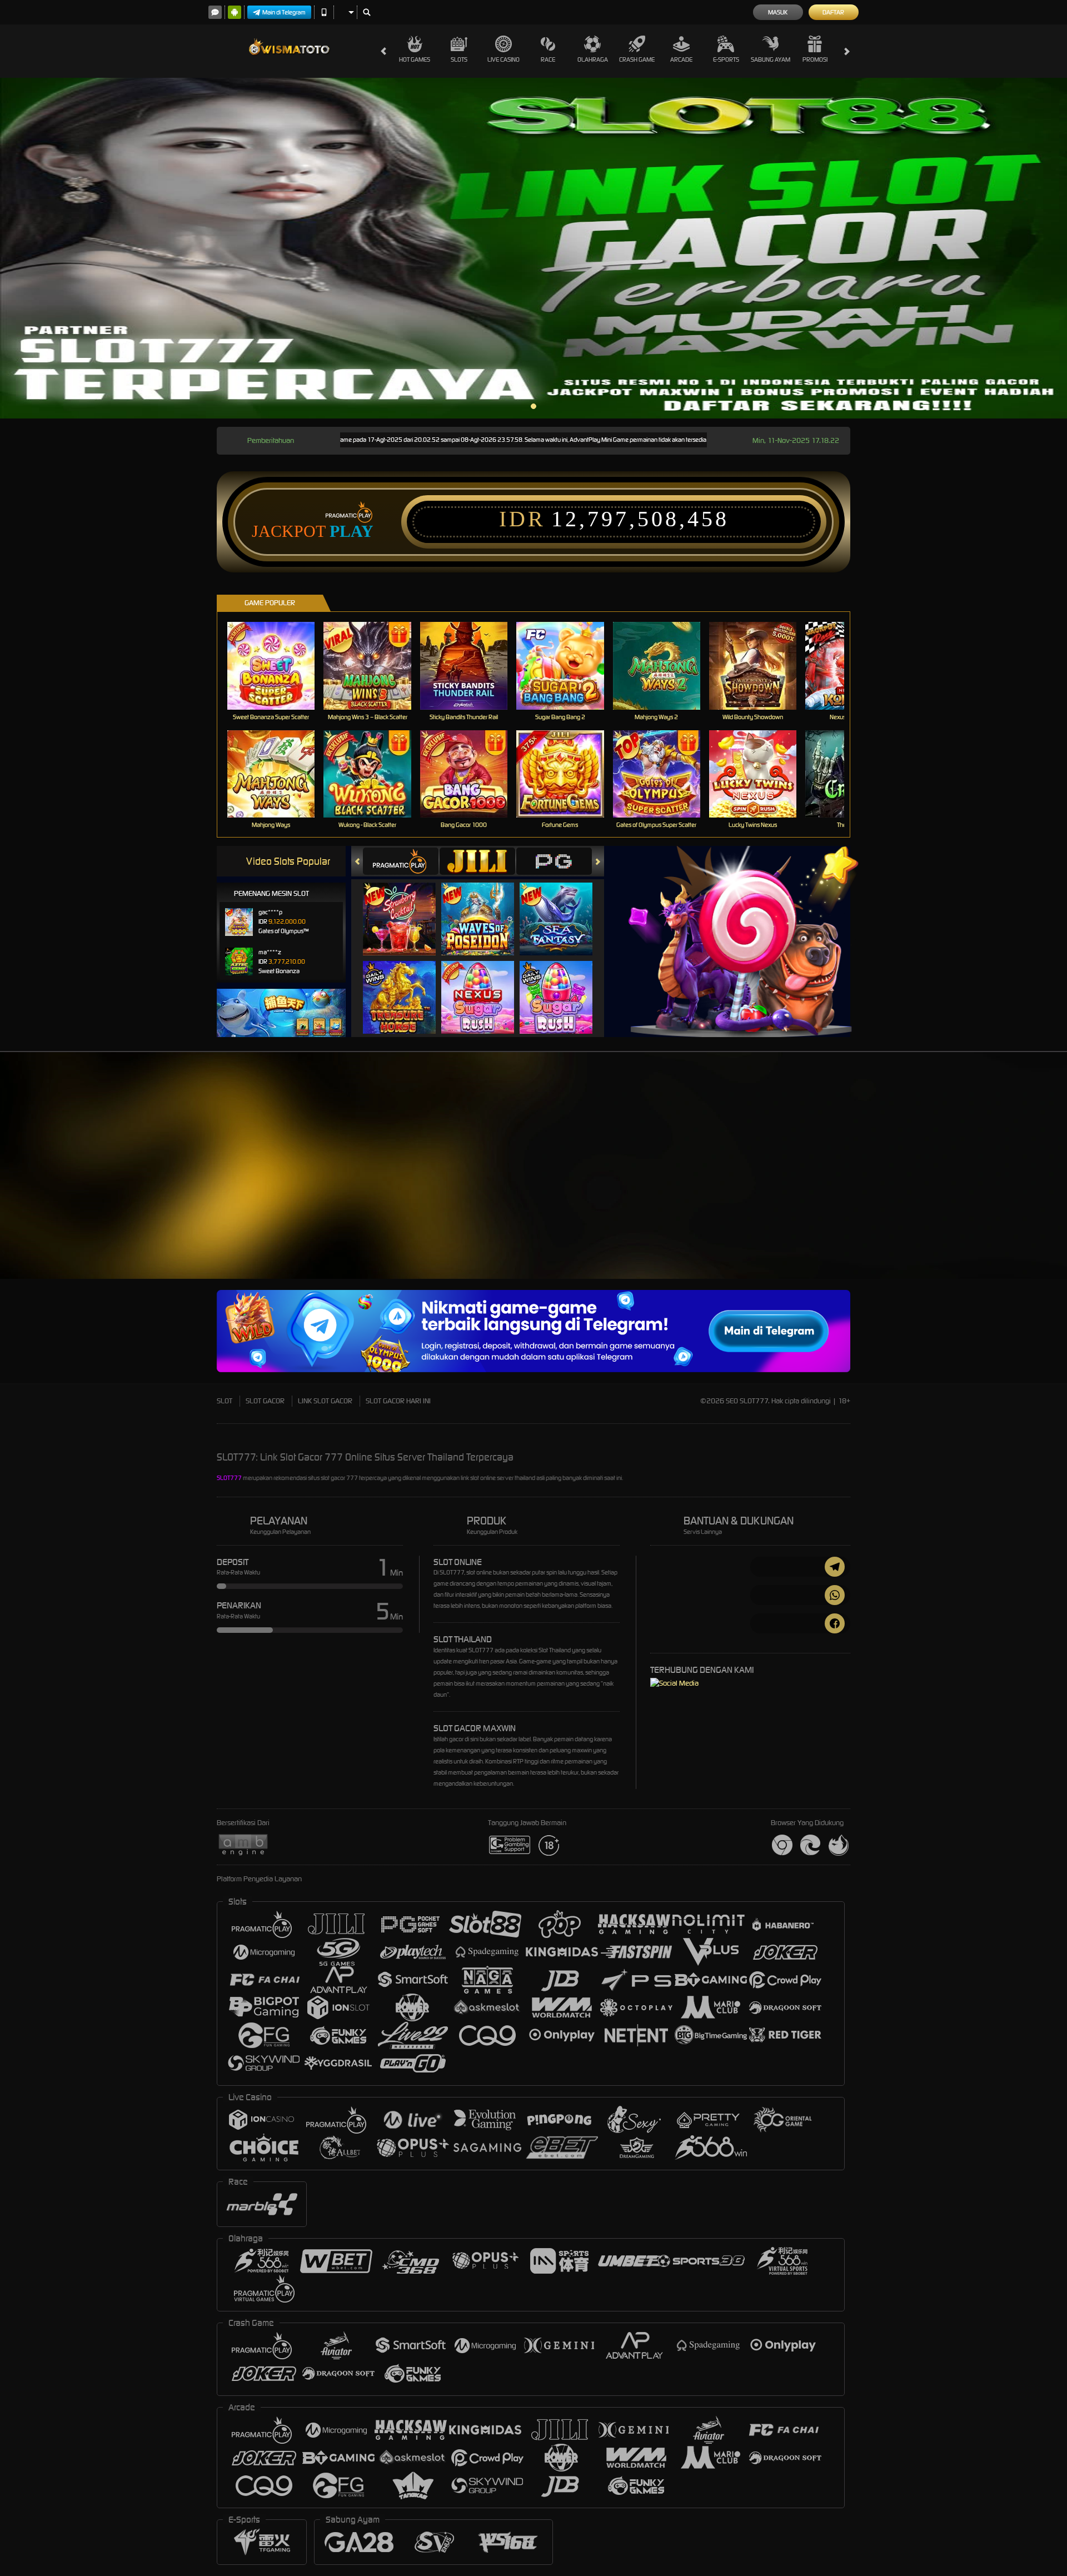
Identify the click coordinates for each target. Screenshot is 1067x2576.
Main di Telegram (284, 12)
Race (548, 59)
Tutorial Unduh (969, 1185)
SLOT (225, 1401)
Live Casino (503, 59)
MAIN (278, 666)
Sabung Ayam (771, 59)
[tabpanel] (533, 248)
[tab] (401, 861)
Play (351, 531)
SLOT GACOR (265, 1401)
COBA (406, 908)
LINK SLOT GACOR (325, 1401)
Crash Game (637, 59)
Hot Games (415, 59)
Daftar (833, 12)
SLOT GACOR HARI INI (398, 1401)
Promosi (815, 59)
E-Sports (726, 59)
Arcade (681, 59)
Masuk (778, 12)
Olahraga (593, 59)
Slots (459, 59)
